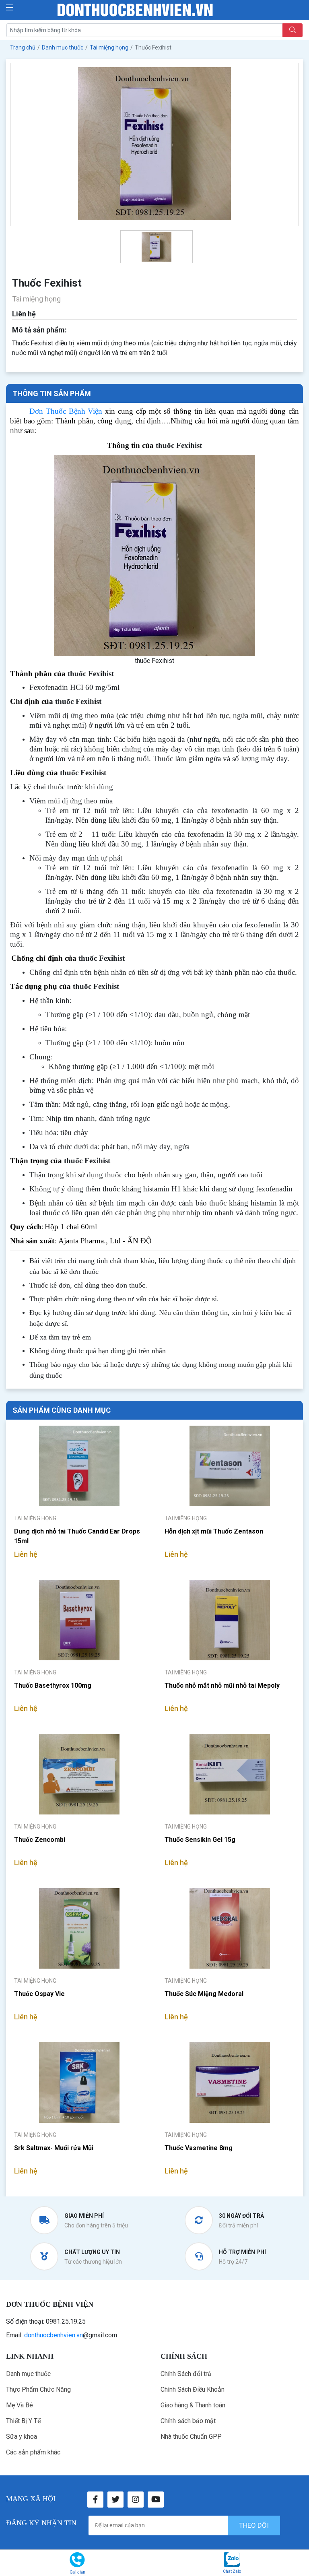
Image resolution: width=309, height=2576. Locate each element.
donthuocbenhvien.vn (54, 2335)
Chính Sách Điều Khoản (193, 2389)
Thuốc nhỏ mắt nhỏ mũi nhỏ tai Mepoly (222, 1685)
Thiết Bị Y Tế (23, 2421)
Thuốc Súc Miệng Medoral (204, 1994)
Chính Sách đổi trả (186, 2374)
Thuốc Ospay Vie (39, 1994)
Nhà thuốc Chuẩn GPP (191, 2437)
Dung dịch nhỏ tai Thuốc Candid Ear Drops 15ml (77, 1536)
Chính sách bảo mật (188, 2421)
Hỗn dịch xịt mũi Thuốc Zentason (214, 1531)
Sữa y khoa (22, 2437)
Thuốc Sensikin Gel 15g (200, 1840)
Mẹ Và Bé (20, 2405)
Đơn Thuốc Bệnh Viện (66, 411)
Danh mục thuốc (28, 2374)
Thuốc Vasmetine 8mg (199, 2148)
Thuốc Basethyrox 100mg (53, 1685)
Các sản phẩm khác (33, 2452)
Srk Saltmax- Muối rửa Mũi (54, 2148)
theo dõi (254, 2525)
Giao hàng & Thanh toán (193, 2405)
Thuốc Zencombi (40, 1840)
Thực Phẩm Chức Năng (38, 2389)
